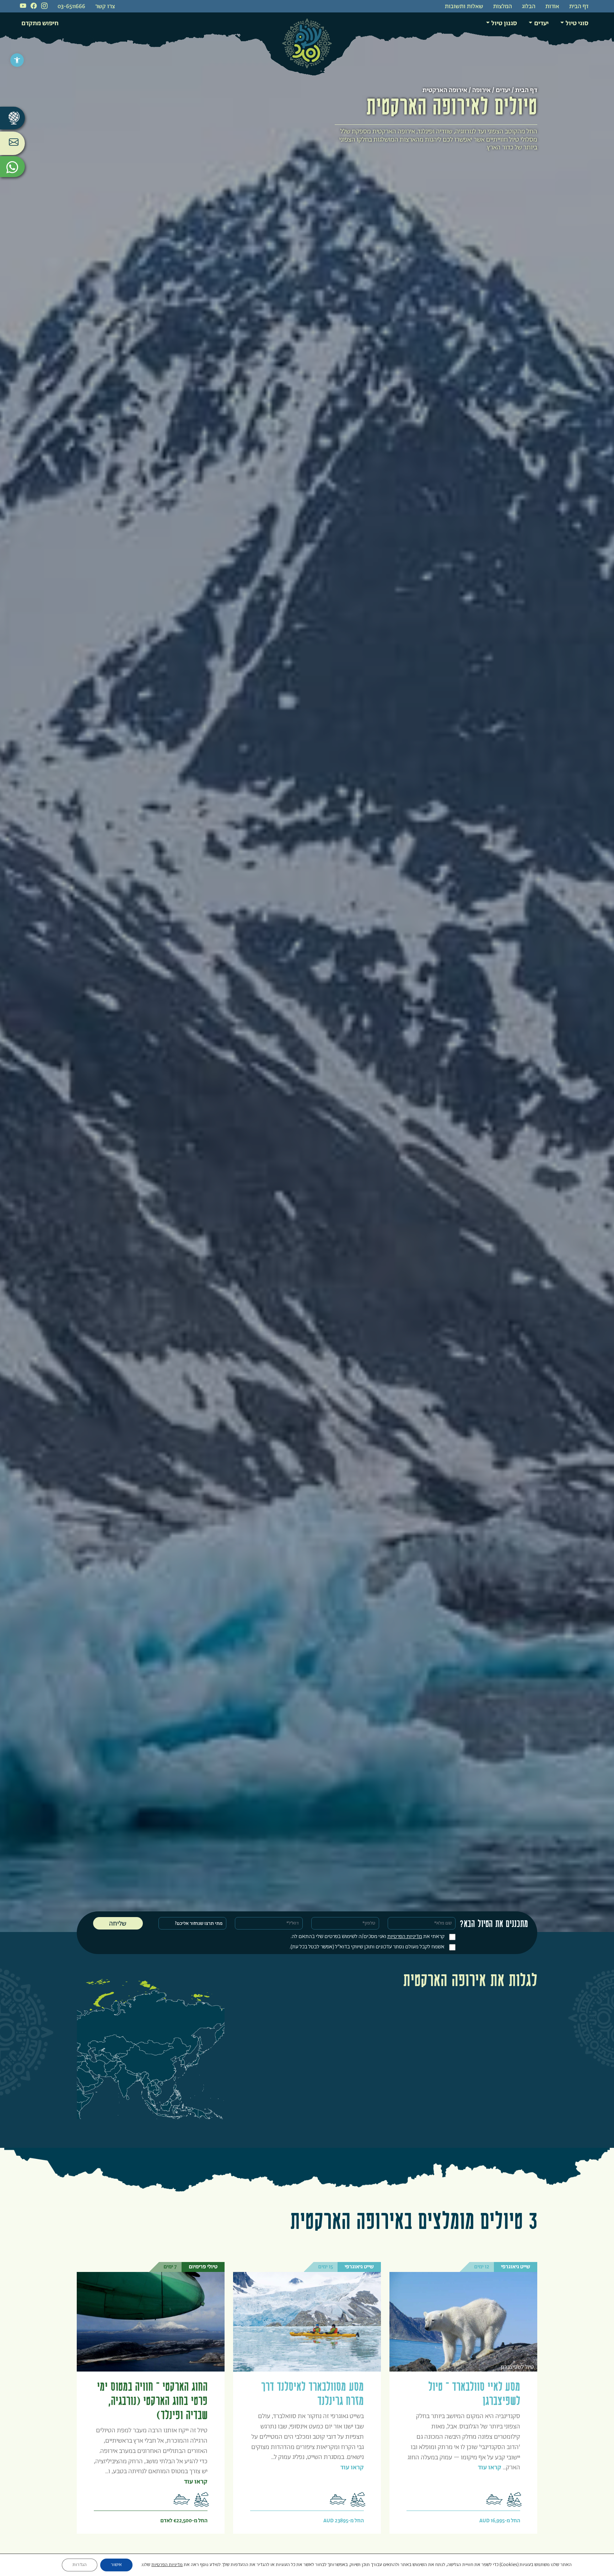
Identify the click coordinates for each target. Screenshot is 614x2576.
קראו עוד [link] (490, 2468)
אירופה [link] (481, 90)
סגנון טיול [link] (504, 23)
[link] (17, 60)
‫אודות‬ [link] (552, 7)
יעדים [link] (541, 23)
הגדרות (80, 2565)
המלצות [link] (503, 7)
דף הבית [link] (579, 7)
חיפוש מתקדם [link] (40, 23)
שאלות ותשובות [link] (464, 7)
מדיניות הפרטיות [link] (405, 1936)
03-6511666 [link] (71, 7)
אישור (116, 2565)
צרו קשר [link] (105, 7)
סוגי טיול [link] (577, 23)
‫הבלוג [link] (529, 7)
